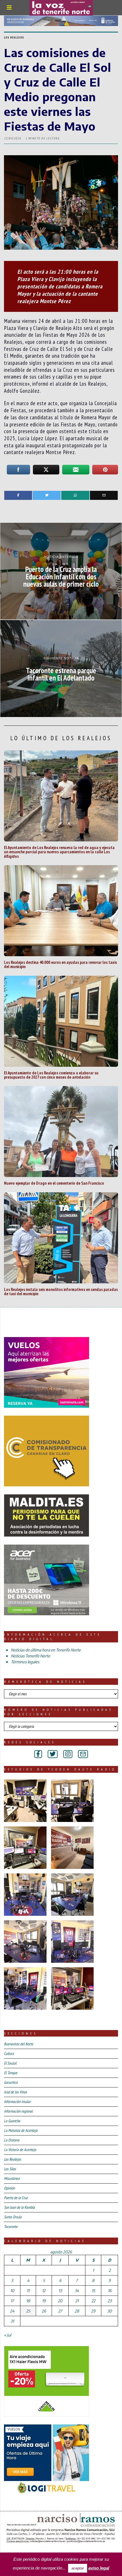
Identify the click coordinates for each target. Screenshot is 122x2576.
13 (60, 2291)
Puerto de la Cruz (16, 2198)
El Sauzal (10, 2063)
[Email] (104, 495)
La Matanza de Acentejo (21, 2130)
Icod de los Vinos (15, 2092)
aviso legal (99, 2568)
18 (28, 2301)
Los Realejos (14, 37)
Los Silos (10, 2169)
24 (12, 2311)
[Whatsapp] (75, 495)
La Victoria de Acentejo (20, 2150)
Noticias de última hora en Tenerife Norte (46, 1650)
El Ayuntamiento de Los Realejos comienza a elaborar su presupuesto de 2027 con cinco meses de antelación (51, 1075)
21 (77, 2301)
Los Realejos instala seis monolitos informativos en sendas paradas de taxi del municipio (61, 1291)
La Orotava (12, 2140)
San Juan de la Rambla (19, 2207)
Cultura (9, 2054)
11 (28, 2291)
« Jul (8, 2335)
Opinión (9, 2188)
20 (60, 2301)
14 (77, 2291)
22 (93, 2301)
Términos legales (25, 1662)
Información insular (17, 2102)
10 (12, 2291)
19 (44, 2301)
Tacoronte (11, 2227)
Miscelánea (12, 2178)
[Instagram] (68, 1754)
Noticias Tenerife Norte (30, 1656)
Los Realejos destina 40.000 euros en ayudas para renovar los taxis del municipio (60, 964)
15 (93, 2291)
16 (110, 2291)
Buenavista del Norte (19, 2044)
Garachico (11, 2082)
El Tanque (11, 2073)
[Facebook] (18, 495)
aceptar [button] (78, 2568)
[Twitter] (47, 495)
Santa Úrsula (13, 2217)
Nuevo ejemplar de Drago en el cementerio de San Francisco (54, 1183)
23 (110, 2301)
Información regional (18, 2111)
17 (12, 2301)
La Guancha (12, 2121)
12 (44, 2291)
